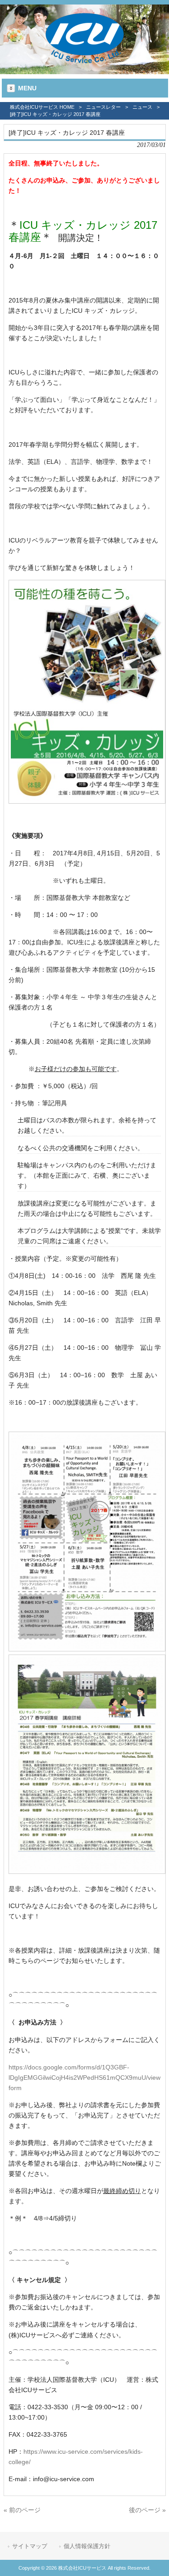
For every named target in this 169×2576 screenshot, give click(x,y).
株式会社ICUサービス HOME (42, 107)
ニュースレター (103, 107)
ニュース (142, 107)
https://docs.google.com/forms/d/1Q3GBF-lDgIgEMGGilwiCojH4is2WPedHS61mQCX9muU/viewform (84, 2078)
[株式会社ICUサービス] (85, 64)
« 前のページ (22, 2510)
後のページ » (147, 2510)
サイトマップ (30, 2546)
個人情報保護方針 (87, 2546)
